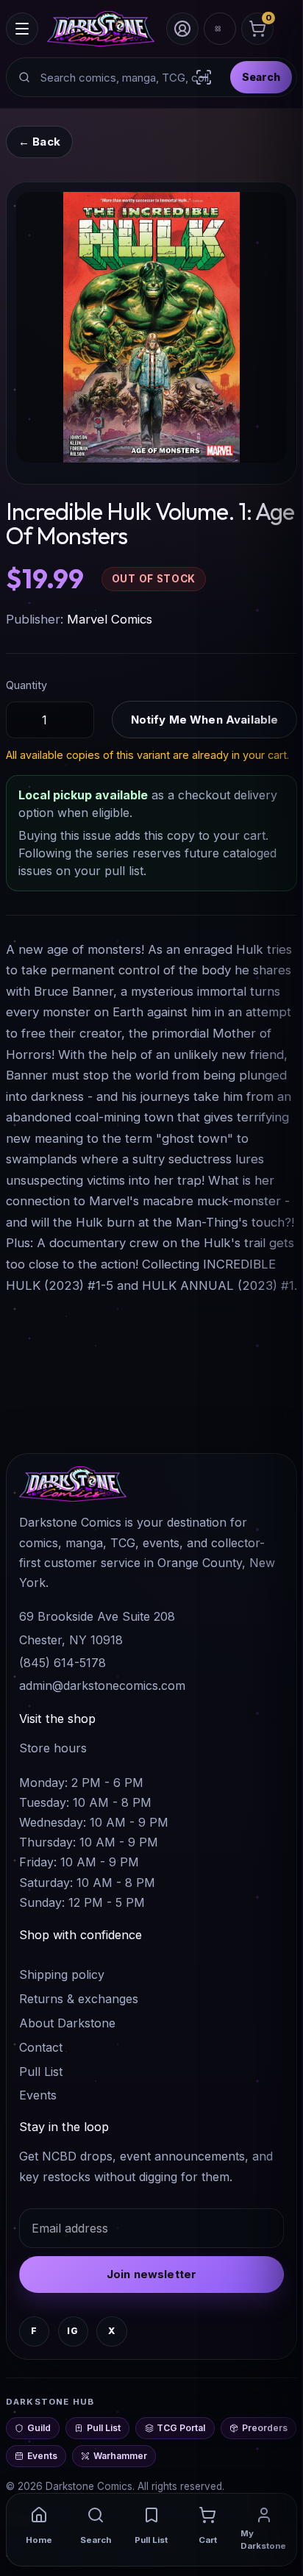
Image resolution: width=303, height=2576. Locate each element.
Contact (41, 2047)
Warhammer (120, 2456)
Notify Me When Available (205, 720)
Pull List (41, 2072)
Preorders (265, 2428)
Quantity (26, 685)
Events (38, 2095)
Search (261, 77)
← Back (39, 142)
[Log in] (182, 29)
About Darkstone (67, 2023)
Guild (39, 2428)
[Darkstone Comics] (101, 29)
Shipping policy (62, 1974)
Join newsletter (151, 2274)
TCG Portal (181, 2428)
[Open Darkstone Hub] (220, 29)
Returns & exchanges (79, 1999)
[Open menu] (22, 29)
